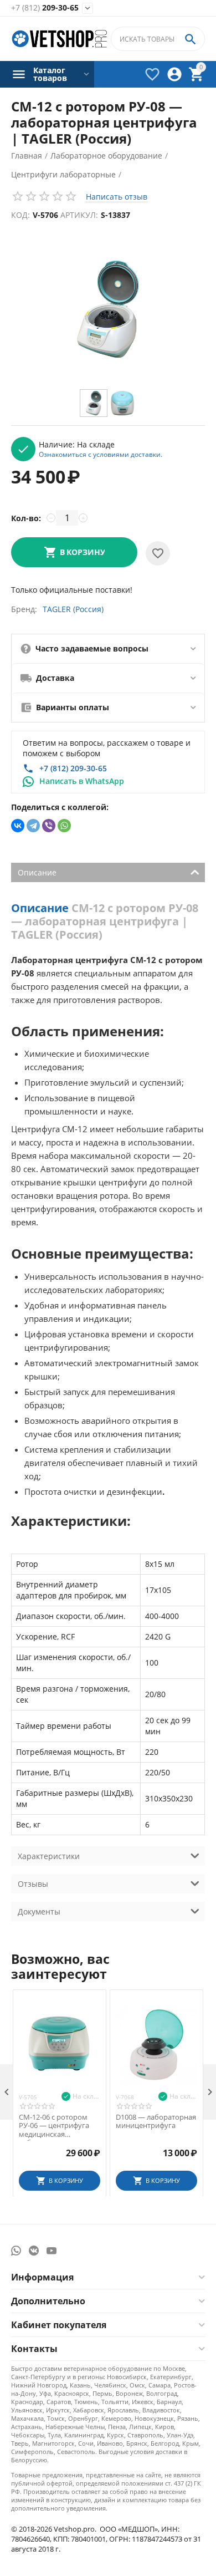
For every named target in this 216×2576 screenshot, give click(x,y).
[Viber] (49, 826)
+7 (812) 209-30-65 (73, 768)
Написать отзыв (117, 197)
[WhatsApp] (64, 826)
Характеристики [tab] (49, 1856)
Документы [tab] (39, 1911)
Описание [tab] (37, 872)
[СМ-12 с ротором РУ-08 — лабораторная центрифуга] (108, 309)
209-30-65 (45, 8)
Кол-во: (26, 518)
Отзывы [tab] (33, 1884)
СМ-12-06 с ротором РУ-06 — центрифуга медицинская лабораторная (54, 2126)
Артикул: (79, 215)
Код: (20, 215)
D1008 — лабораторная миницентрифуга (156, 2122)
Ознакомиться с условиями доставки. (101, 454)
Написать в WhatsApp (82, 781)
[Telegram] (33, 826)
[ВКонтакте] (18, 826)
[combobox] (158, 39)
